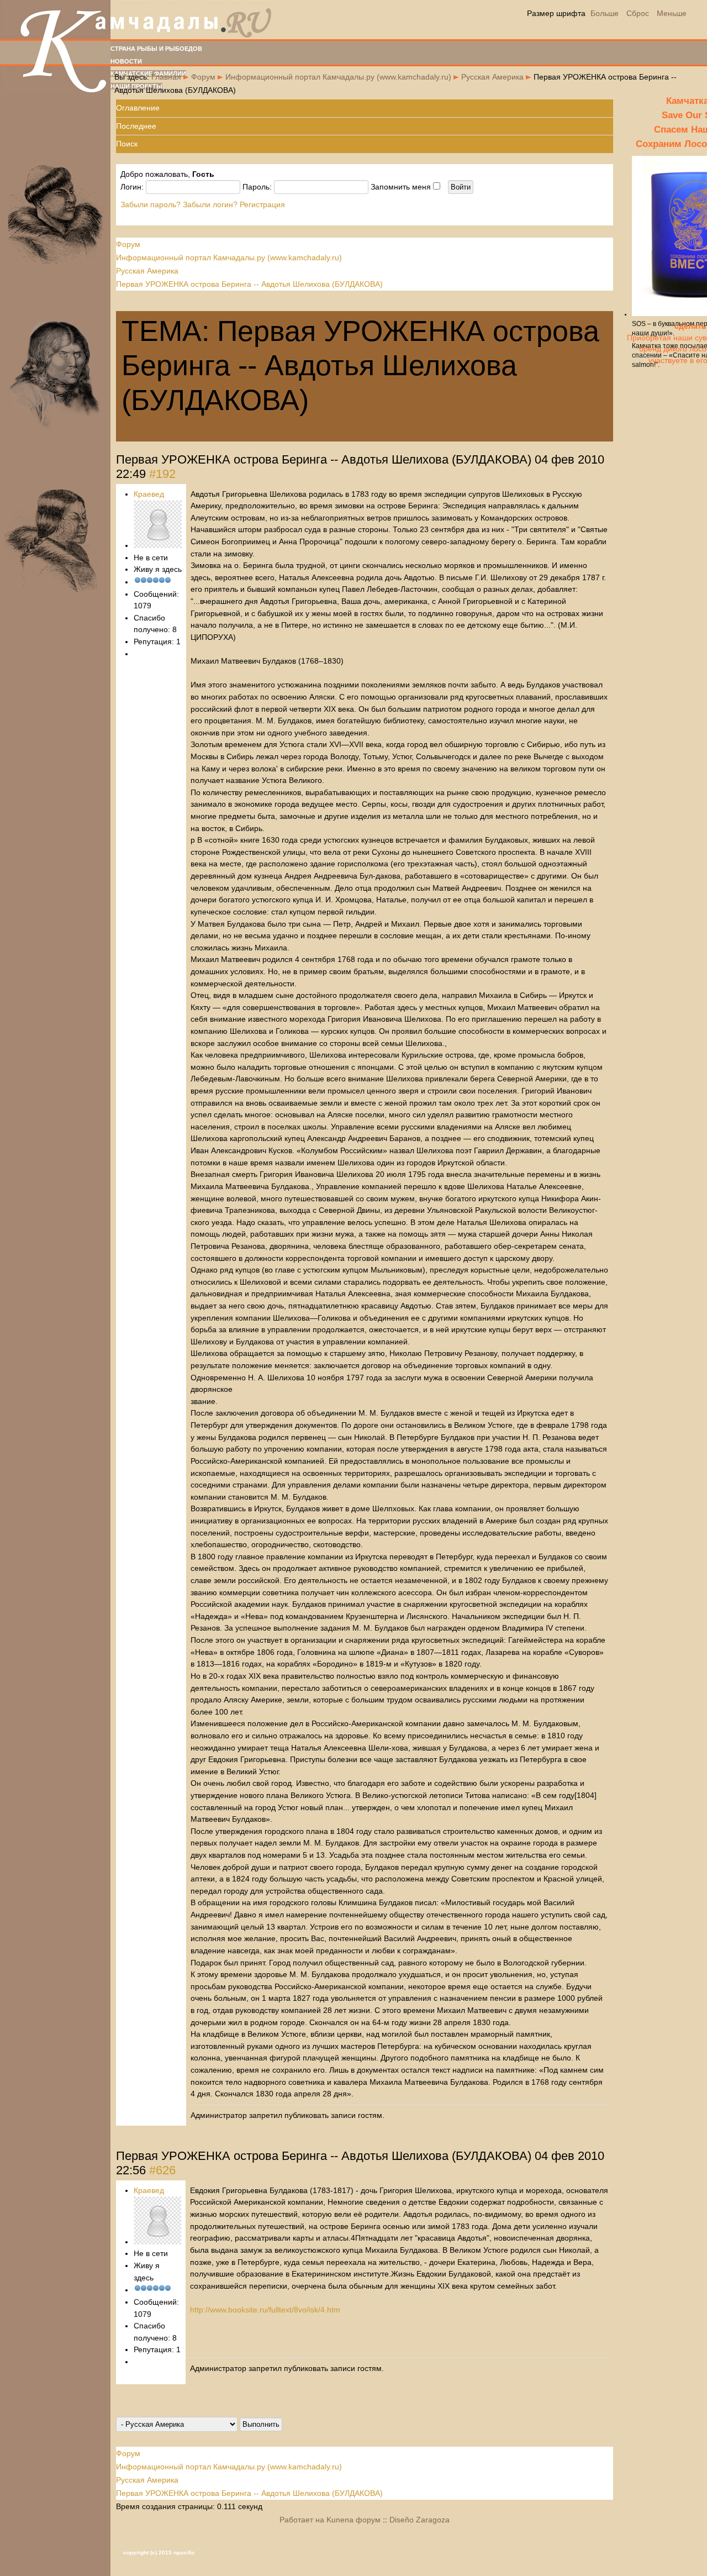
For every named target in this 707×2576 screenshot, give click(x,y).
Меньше (672, 13)
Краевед (149, 494)
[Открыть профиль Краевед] (158, 545)
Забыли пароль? (151, 204)
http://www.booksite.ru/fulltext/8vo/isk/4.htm (265, 2310)
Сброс (638, 13)
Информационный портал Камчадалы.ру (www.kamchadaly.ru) (338, 77)
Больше (605, 13)
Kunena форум (353, 2520)
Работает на (302, 2520)
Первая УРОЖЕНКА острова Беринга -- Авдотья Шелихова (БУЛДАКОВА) (249, 284)
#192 (162, 474)
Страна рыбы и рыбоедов (156, 49)
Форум (203, 77)
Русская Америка (492, 77)
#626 (162, 2170)
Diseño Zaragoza (420, 2520)
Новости (126, 61)
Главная (166, 77)
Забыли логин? (210, 204)
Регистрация (262, 204)
